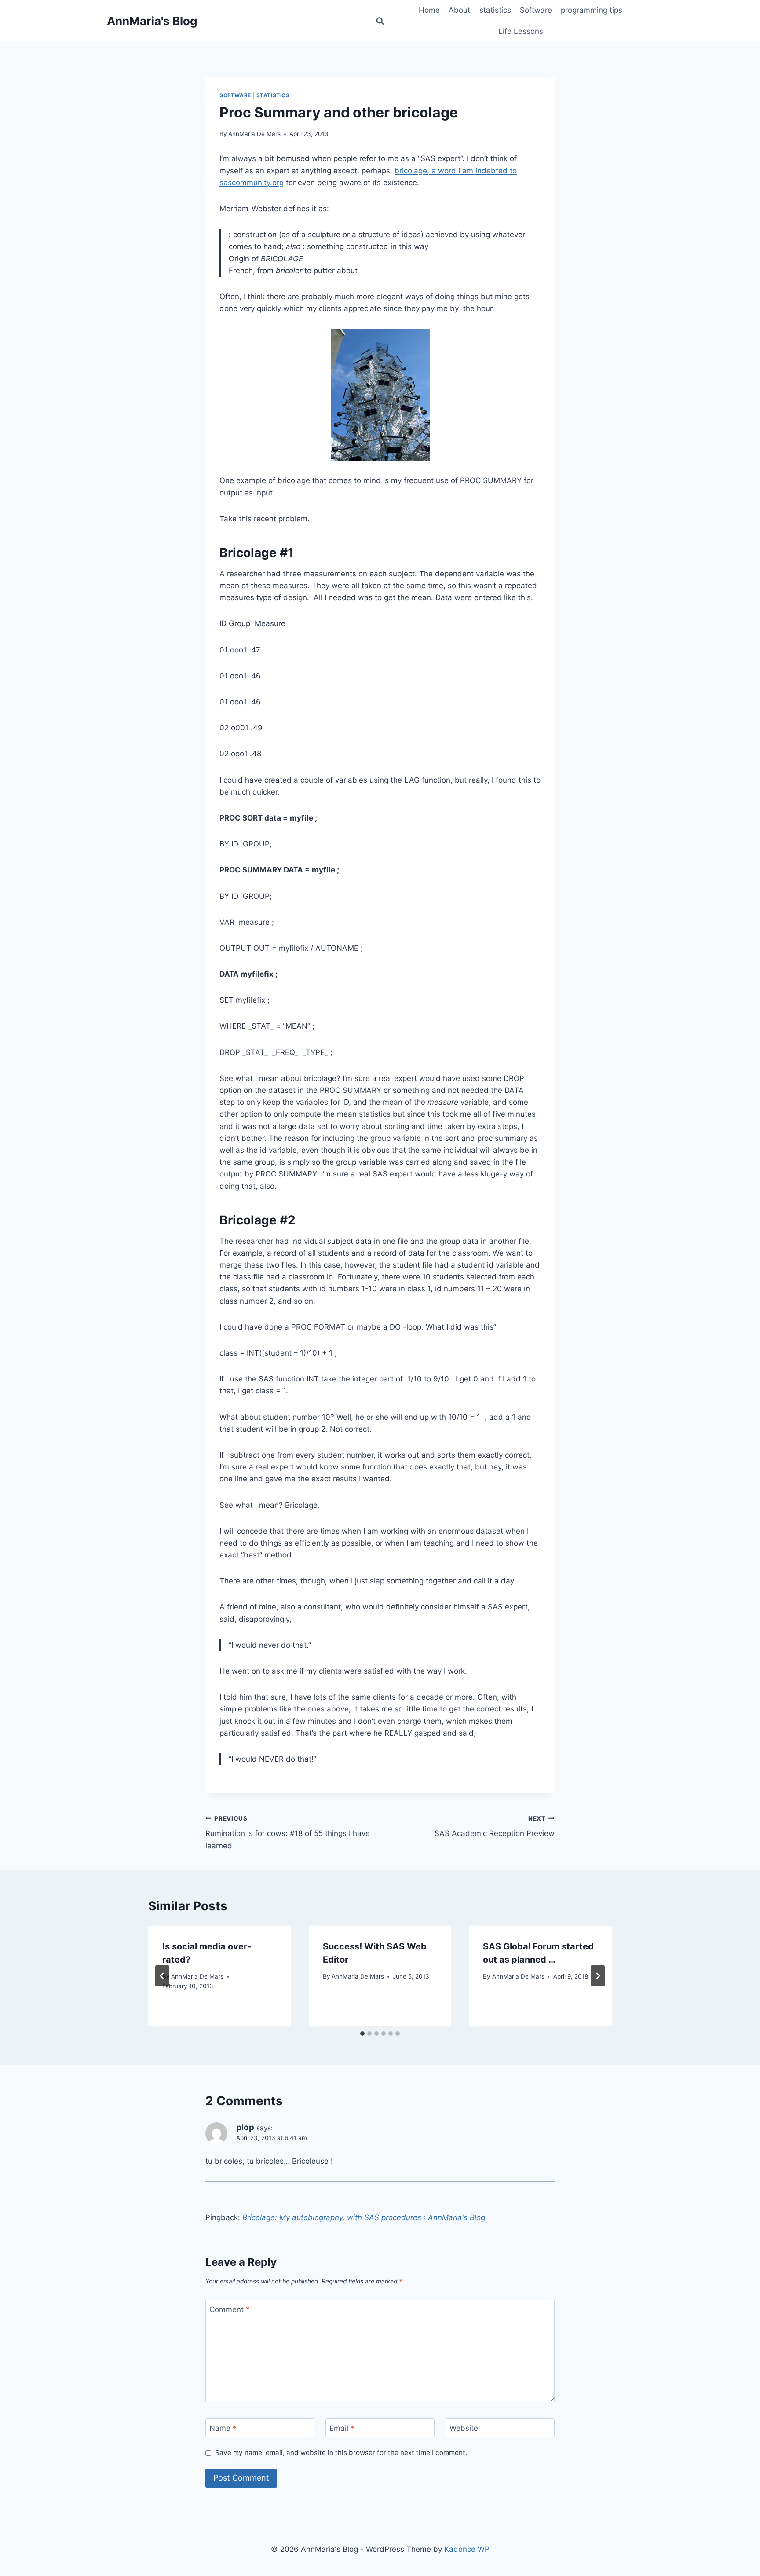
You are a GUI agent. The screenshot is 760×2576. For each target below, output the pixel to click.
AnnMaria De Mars (254, 134)
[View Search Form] (380, 21)
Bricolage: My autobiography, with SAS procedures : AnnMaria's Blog (364, 2217)
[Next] (598, 1976)
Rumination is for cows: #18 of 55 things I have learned (288, 1832)
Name (223, 2428)
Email (342, 2428)
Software (536, 10)
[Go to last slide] (162, 1976)
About (459, 10)
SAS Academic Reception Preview (495, 1827)
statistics (495, 10)
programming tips (592, 10)
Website (464, 2428)
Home (429, 10)
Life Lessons (521, 31)
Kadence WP (467, 2549)
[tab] (362, 2034)
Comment (230, 2309)
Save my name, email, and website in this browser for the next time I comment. (341, 2453)
